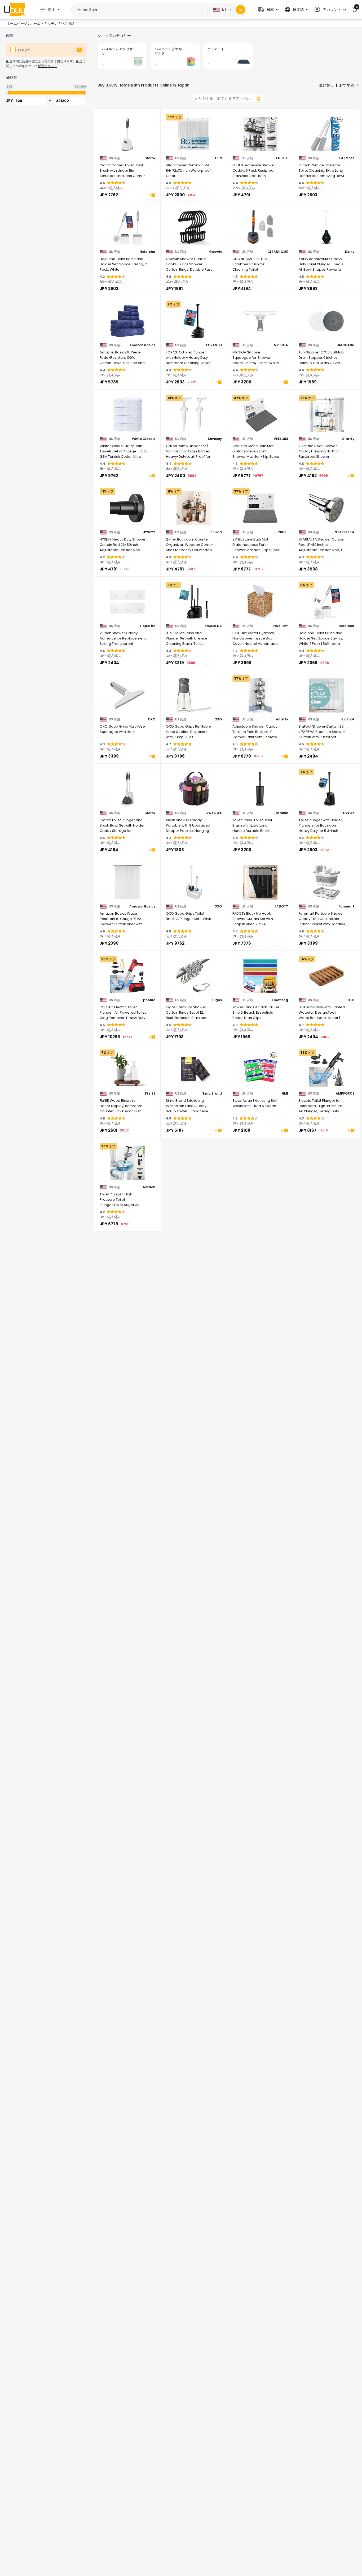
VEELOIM (281, 439)
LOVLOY (348, 813)
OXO (152, 719)
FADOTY (281, 906)
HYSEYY (149, 532)
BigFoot (348, 719)
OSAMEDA (213, 626)
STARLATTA (345, 532)
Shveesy (215, 439)
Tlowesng (280, 1000)
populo (149, 1000)
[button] (268, 10)
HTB (351, 1000)
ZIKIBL (283, 532)
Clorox (150, 158)
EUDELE (282, 158)
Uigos (217, 1000)
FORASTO (214, 345)
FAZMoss (347, 158)
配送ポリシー (47, 66)
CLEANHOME (278, 252)
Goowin (215, 252)
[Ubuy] (15, 10)
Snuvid (216, 532)
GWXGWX (214, 813)
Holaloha (147, 252)
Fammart (346, 906)
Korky (350, 252)
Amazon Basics (142, 345)
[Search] (240, 10)
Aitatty (348, 439)
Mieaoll (149, 1187)
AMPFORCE (345, 1093)
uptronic (281, 813)
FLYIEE (150, 1093)
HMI (285, 1093)
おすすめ (347, 85)
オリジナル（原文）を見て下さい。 (224, 98)
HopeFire (148, 626)
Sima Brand (212, 1093)
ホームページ (17, 23)
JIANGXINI (346, 345)
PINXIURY (280, 626)
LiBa (218, 158)
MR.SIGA (281, 345)
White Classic (144, 439)
